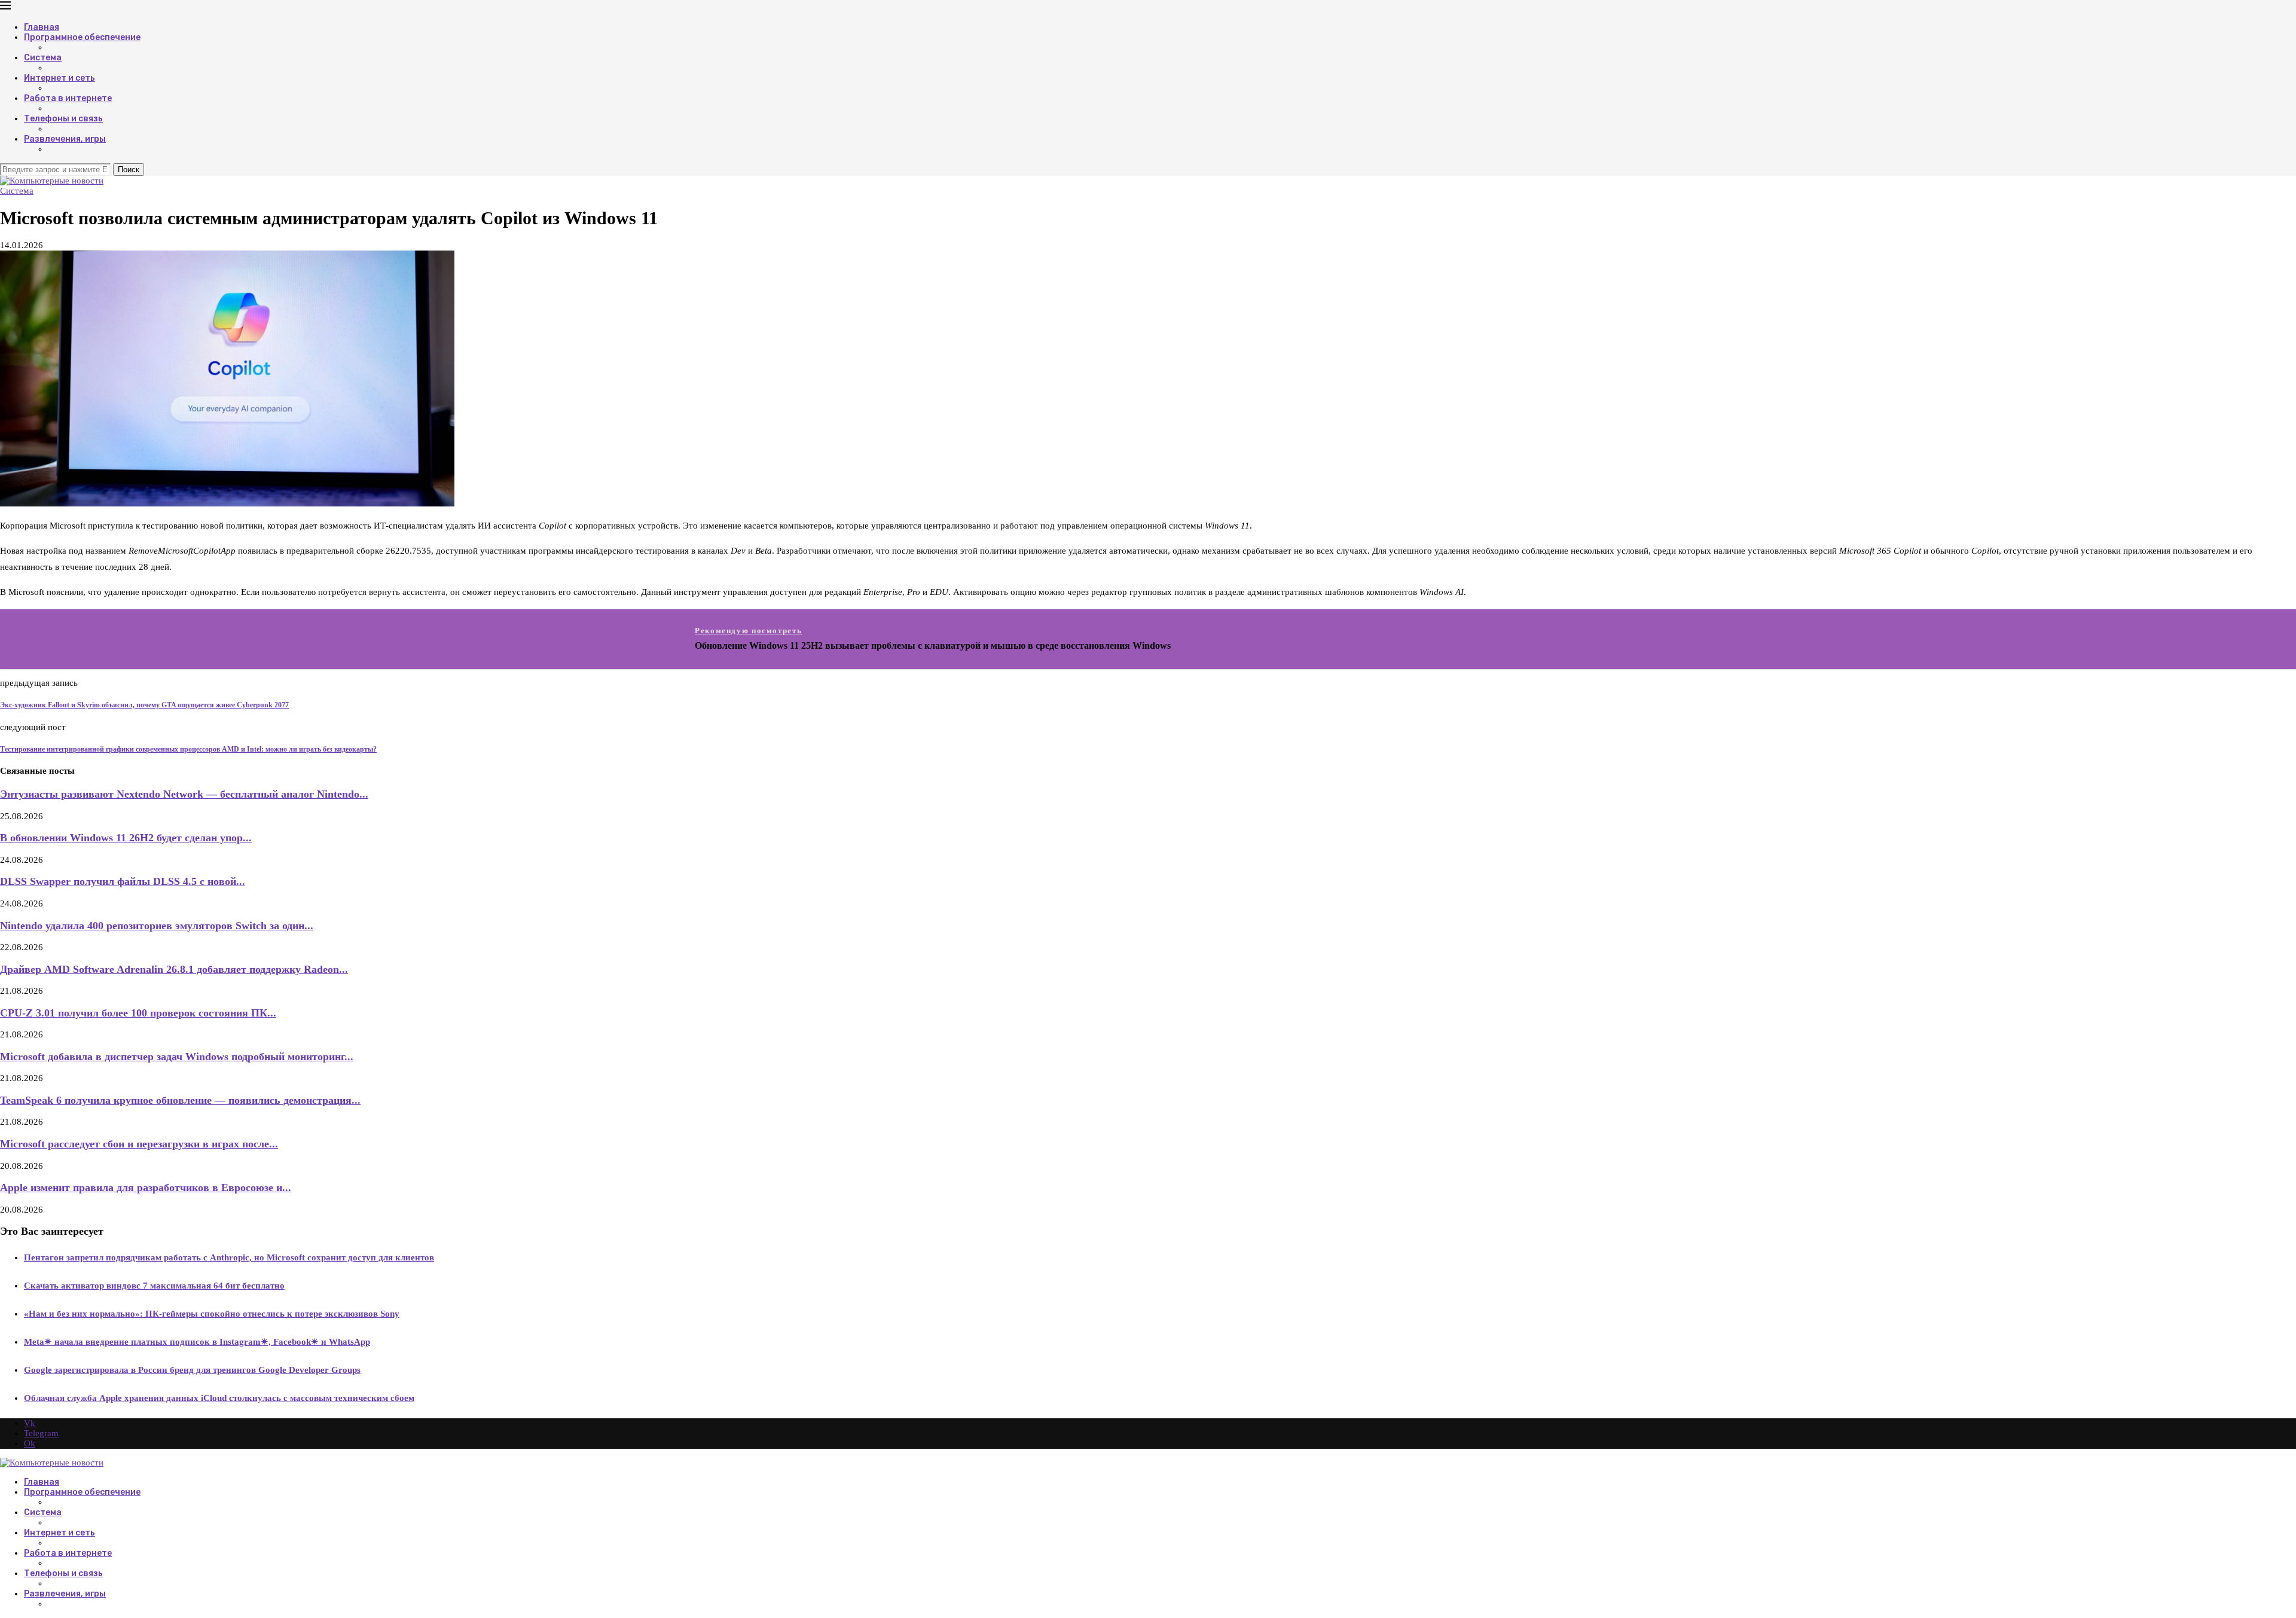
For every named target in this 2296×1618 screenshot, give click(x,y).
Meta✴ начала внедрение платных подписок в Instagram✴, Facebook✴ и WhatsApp (197, 1342)
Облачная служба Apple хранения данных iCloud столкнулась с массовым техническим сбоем (219, 1398)
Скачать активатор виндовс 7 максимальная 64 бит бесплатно (154, 1286)
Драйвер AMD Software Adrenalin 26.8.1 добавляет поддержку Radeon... (174, 969)
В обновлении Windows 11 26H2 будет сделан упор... (126, 838)
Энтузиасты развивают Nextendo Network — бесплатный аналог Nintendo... (184, 794)
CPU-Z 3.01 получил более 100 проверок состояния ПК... (138, 1013)
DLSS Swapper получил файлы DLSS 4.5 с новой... (123, 881)
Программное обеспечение (82, 37)
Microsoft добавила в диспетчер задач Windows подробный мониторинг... (177, 1057)
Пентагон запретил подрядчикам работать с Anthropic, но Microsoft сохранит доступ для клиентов (229, 1257)
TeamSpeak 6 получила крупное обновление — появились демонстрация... (180, 1100)
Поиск (129, 170)
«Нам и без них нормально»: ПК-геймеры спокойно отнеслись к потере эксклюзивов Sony (212, 1314)
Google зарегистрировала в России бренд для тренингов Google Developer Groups (192, 1370)
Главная (42, 27)
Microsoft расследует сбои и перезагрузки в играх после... (139, 1144)
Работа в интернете (68, 98)
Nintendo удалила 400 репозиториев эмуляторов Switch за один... (157, 926)
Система (43, 58)
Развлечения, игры (65, 139)
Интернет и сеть (59, 78)
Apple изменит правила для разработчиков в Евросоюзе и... (146, 1187)
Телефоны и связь (63, 119)
